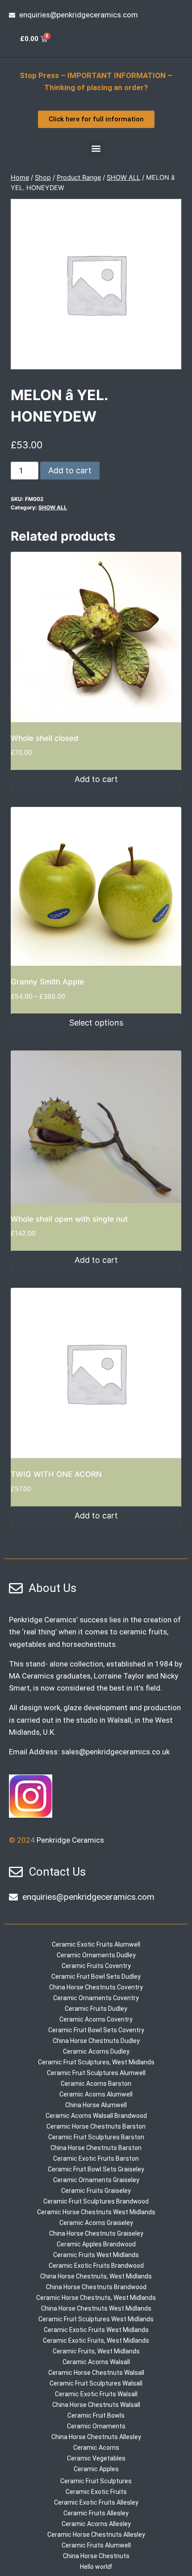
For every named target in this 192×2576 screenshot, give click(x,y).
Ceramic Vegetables (96, 2458)
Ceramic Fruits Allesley (96, 2513)
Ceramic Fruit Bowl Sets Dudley (96, 1976)
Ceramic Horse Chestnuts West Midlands (96, 2212)
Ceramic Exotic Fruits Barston (96, 2158)
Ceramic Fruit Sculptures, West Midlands (96, 2062)
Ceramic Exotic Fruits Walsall (96, 2394)
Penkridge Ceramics (70, 1840)
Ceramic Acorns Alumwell (96, 2094)
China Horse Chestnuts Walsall (96, 2405)
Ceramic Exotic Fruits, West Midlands (96, 2340)
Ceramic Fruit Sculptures (96, 2481)
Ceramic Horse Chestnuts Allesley (96, 2535)
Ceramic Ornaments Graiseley (96, 2180)
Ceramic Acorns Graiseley (96, 2223)
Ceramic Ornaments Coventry (96, 1998)
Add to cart (70, 470)
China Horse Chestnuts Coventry (96, 1987)
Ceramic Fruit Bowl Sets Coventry (96, 2030)
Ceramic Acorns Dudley (96, 2051)
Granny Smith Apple (47, 982)
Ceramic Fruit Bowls (96, 2415)
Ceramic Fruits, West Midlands (96, 2351)
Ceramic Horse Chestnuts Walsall (96, 2373)
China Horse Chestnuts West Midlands (96, 2308)
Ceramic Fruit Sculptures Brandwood (96, 2201)
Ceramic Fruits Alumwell (96, 2545)
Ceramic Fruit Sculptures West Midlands (96, 2319)
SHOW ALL (53, 507)
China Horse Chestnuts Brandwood (96, 2287)
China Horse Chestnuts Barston (96, 2148)
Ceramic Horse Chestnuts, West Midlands (96, 2298)
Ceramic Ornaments (96, 2426)
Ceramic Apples (96, 2469)
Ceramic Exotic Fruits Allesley (96, 2502)
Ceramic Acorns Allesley (96, 2524)
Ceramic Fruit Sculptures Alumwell (96, 2073)
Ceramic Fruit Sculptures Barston (96, 2137)
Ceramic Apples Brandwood (96, 2244)
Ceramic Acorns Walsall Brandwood (96, 2116)
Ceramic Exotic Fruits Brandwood (96, 2266)
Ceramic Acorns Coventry (96, 2019)
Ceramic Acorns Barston (96, 2084)
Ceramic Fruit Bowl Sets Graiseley (96, 2169)
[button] (96, 149)
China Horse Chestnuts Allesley (96, 2437)
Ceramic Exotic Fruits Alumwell (96, 1944)
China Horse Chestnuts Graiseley (96, 2233)
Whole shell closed (45, 738)
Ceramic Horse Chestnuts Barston (96, 2126)
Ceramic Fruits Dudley (96, 2009)
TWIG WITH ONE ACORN (56, 1474)
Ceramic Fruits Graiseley (96, 2191)
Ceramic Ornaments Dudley (96, 1955)
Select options (96, 1023)
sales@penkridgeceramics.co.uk (115, 1752)
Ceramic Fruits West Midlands (96, 2255)
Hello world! (96, 2567)
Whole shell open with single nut (69, 1219)
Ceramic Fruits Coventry (96, 1966)
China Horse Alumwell (96, 2105)
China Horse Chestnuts (96, 2556)
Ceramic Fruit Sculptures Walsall (96, 2383)
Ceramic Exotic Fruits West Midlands (96, 2330)
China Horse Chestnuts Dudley (96, 2041)
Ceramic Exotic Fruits (96, 2492)
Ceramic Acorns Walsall (96, 2362)
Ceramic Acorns (96, 2448)
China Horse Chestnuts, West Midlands (96, 2276)
